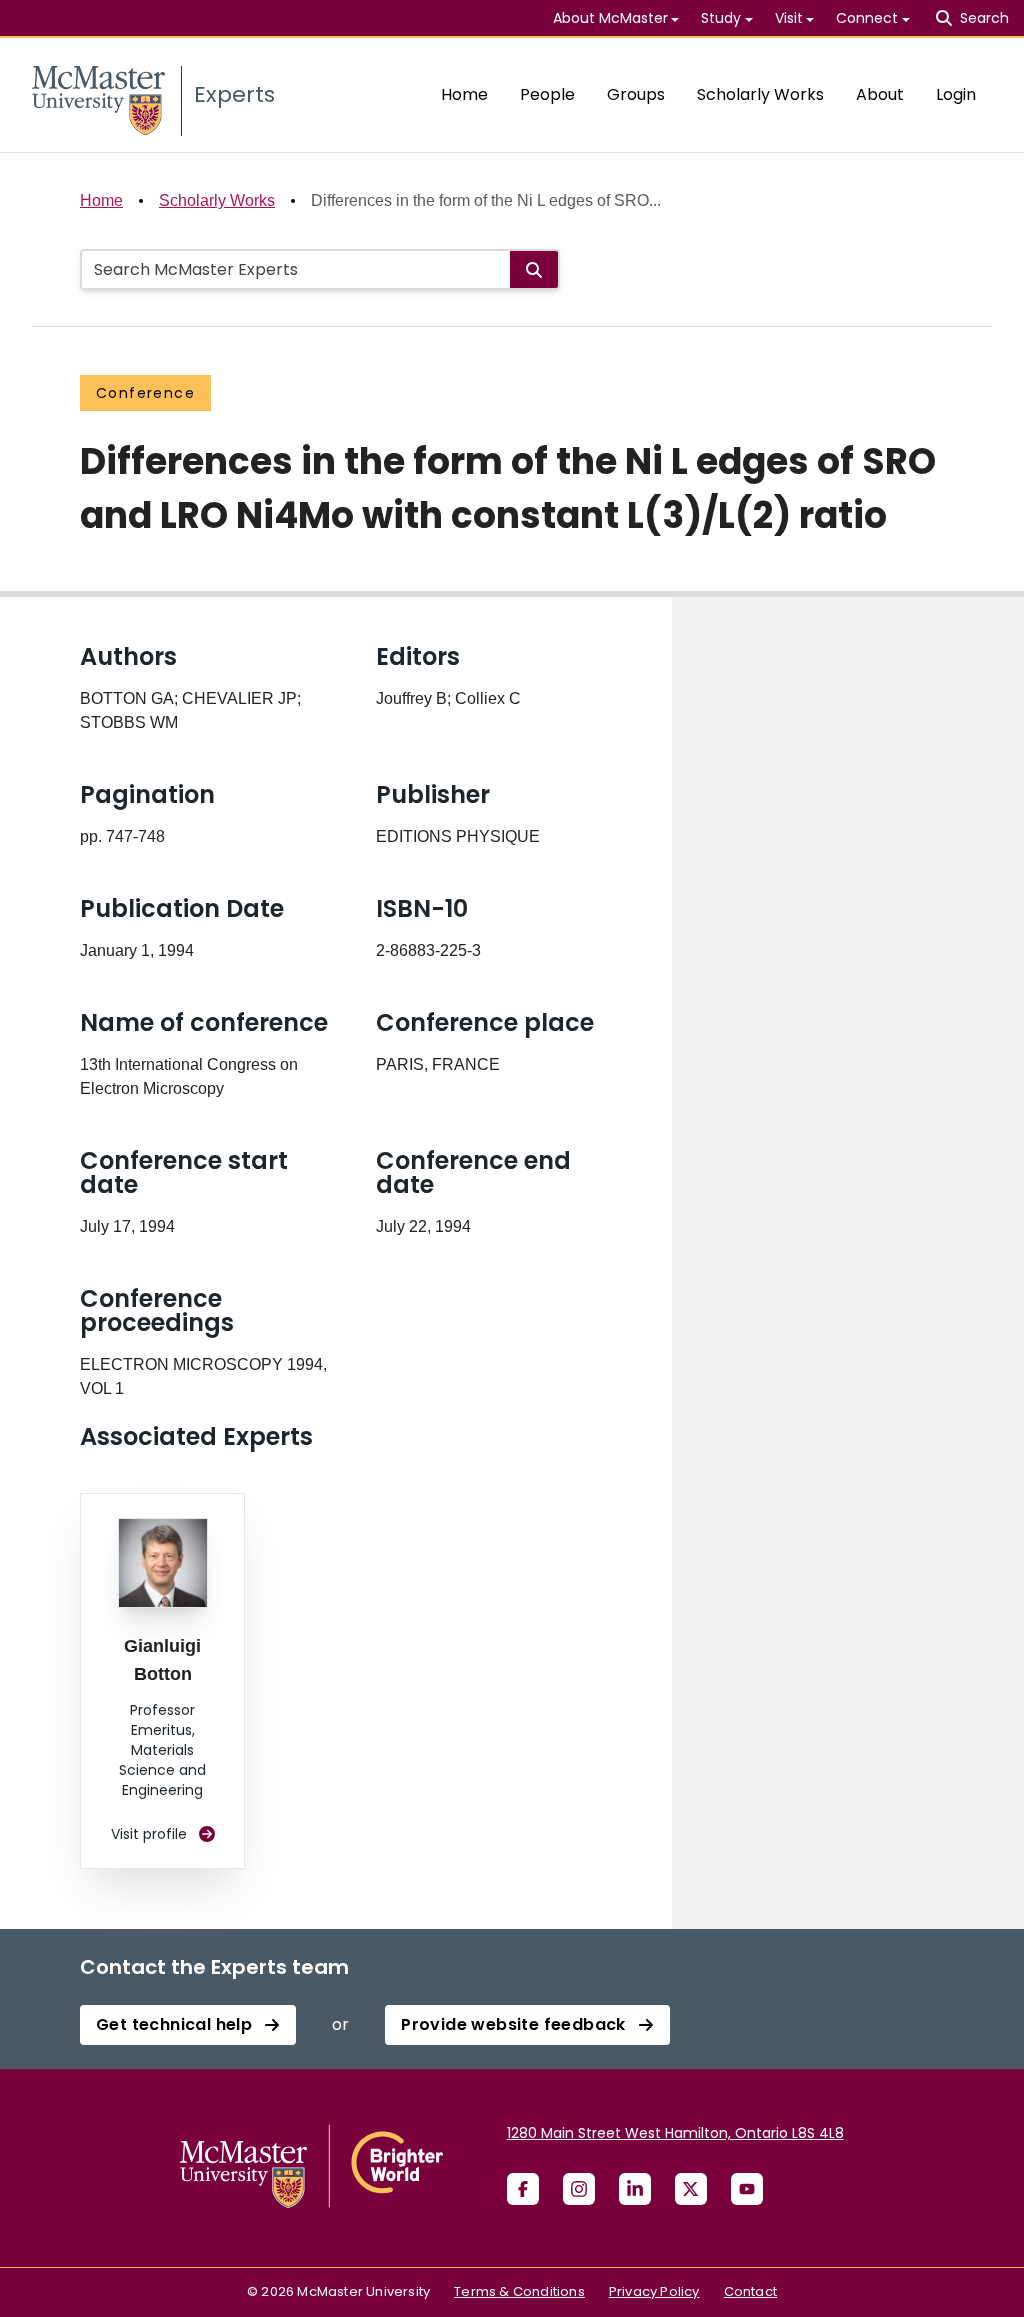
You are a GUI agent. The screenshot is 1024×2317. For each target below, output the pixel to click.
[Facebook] (523, 2189)
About (880, 94)
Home (464, 94)
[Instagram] (579, 2189)
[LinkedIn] (635, 2189)
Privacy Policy (654, 2291)
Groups (636, 94)
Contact (750, 2291)
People (547, 94)
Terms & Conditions (519, 2291)
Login (956, 94)
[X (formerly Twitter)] (691, 2189)
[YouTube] (747, 2189)
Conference (145, 393)
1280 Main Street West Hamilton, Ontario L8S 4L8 (675, 2133)
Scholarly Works (760, 94)
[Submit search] (534, 269)
